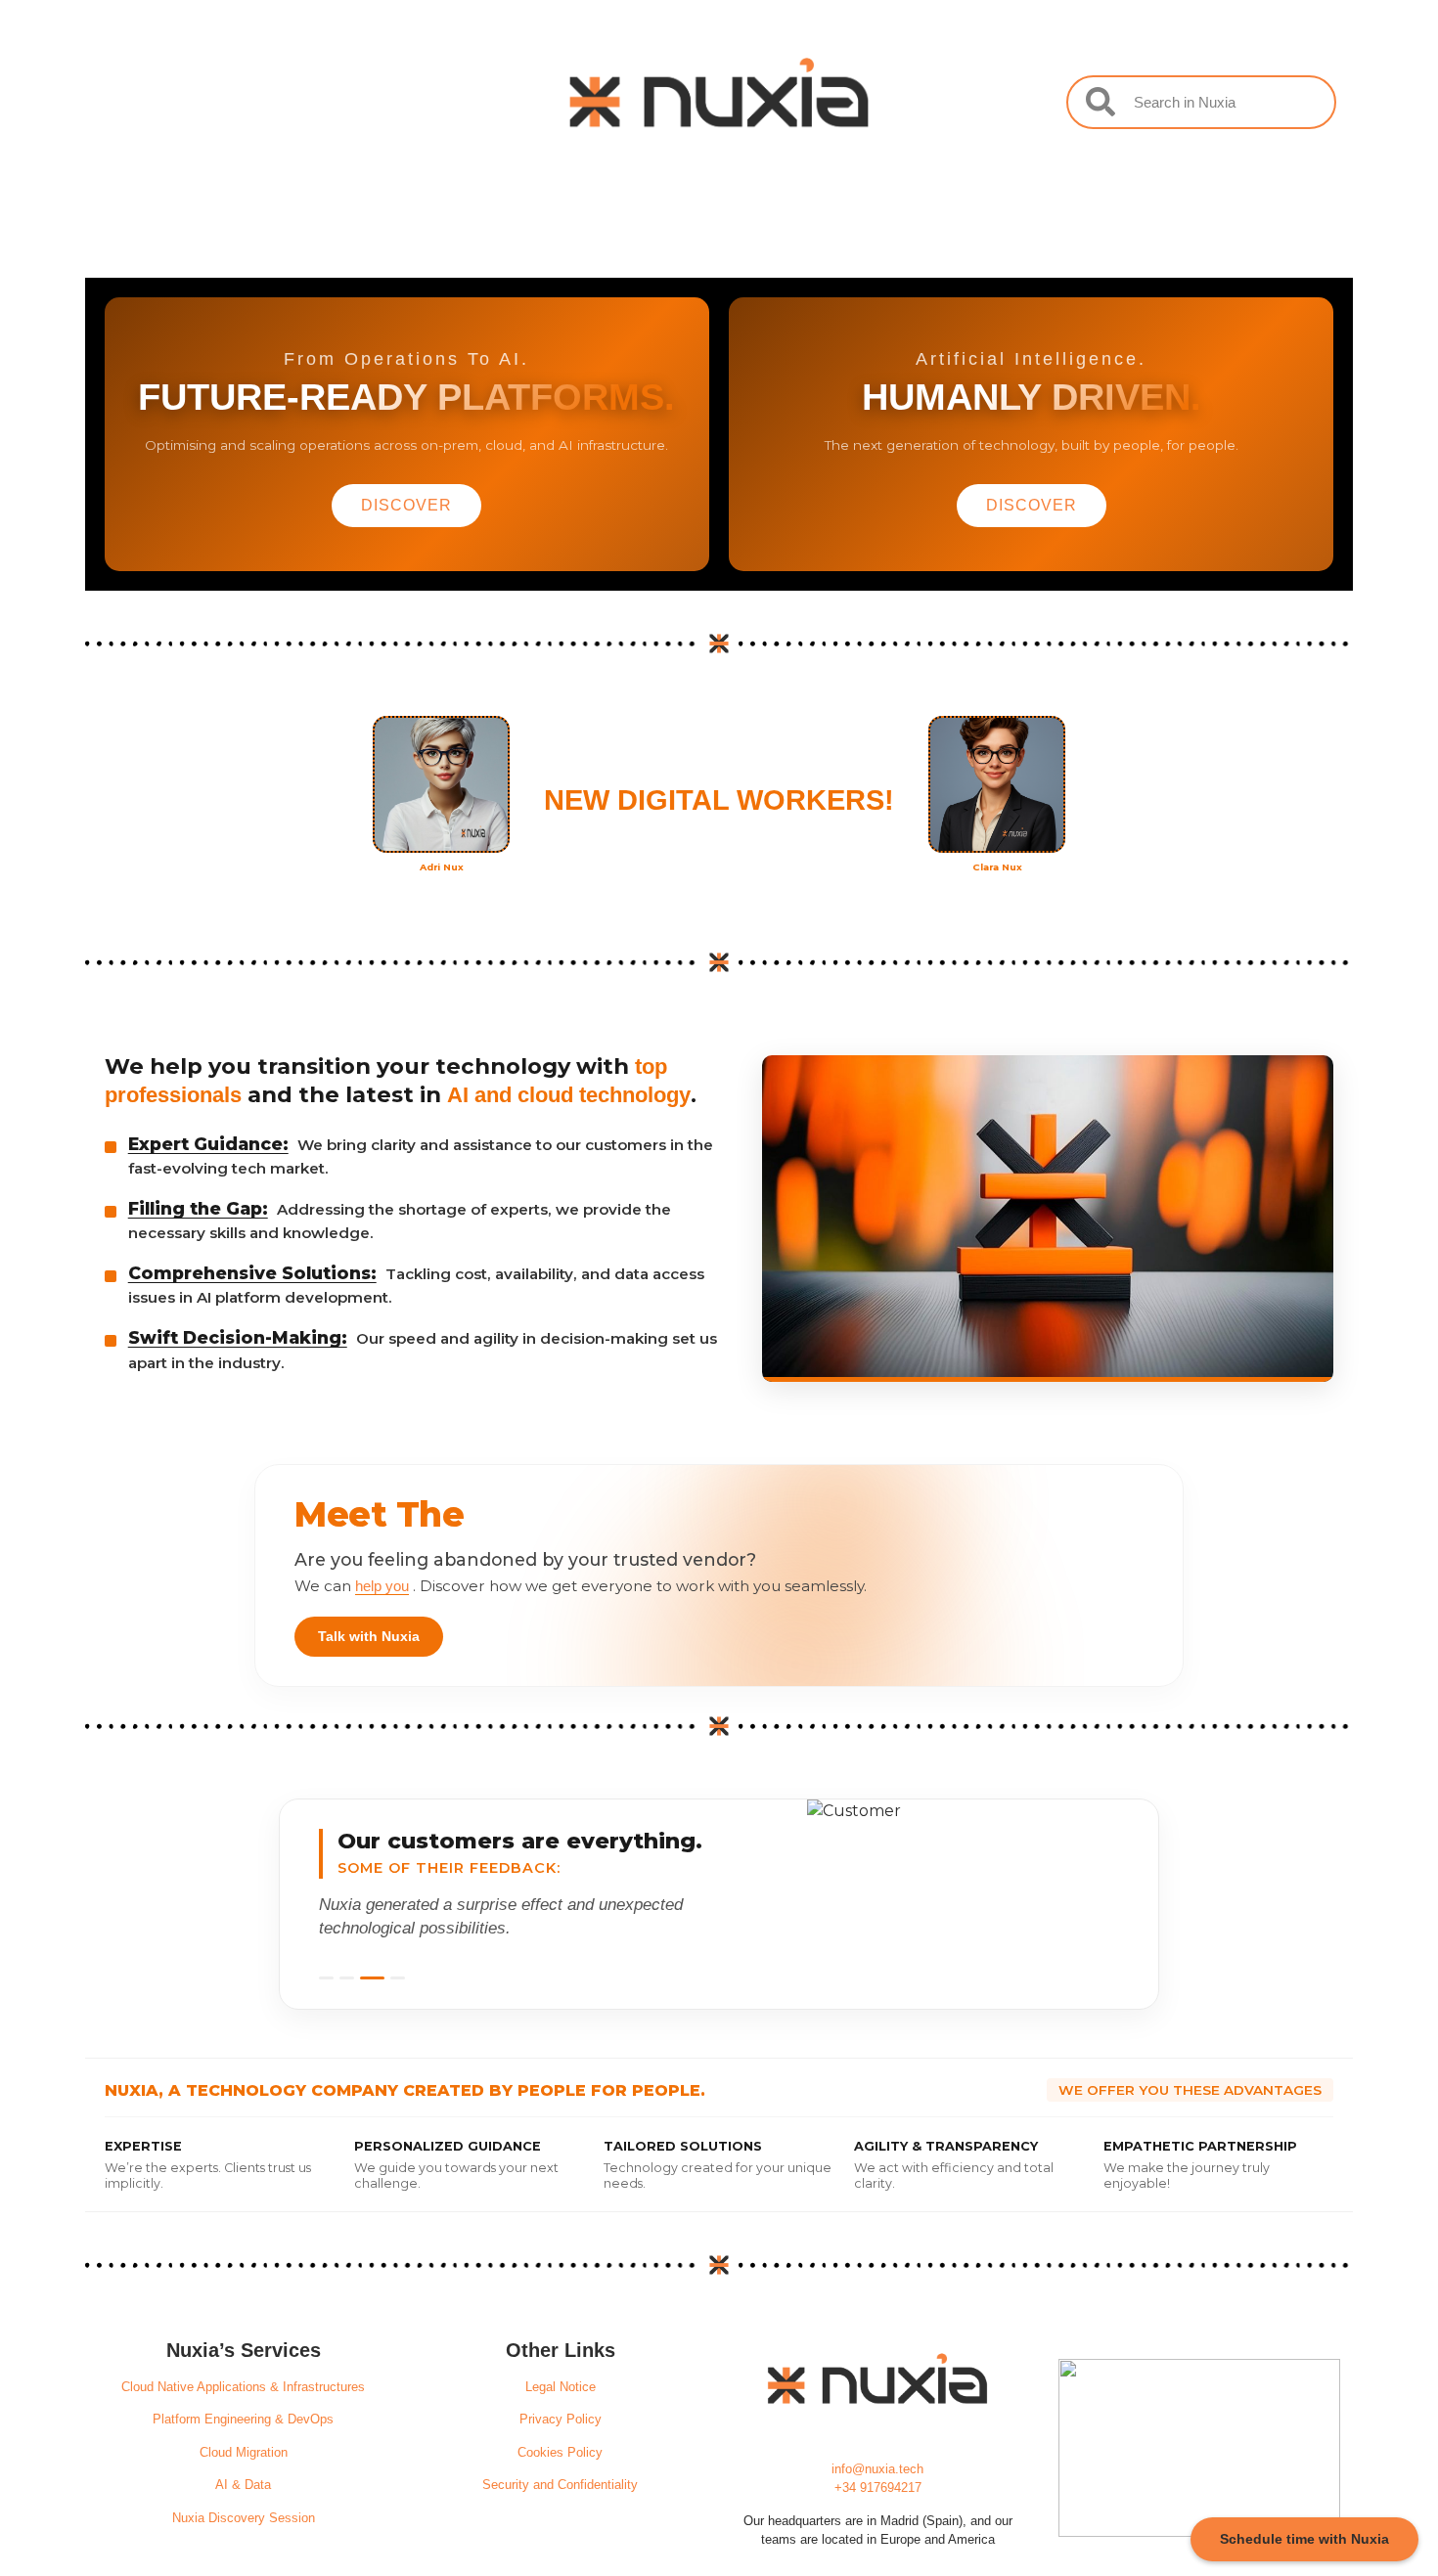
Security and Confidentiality (560, 2485)
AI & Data (243, 2485)
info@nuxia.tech (877, 2469)
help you (382, 1586)
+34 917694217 (878, 2487)
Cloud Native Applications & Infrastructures (243, 2387)
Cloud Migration (244, 2452)
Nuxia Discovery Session (244, 2518)
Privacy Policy (561, 2419)
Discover (406, 505)
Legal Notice (561, 2387)
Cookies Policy (560, 2452)
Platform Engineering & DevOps (243, 2419)
